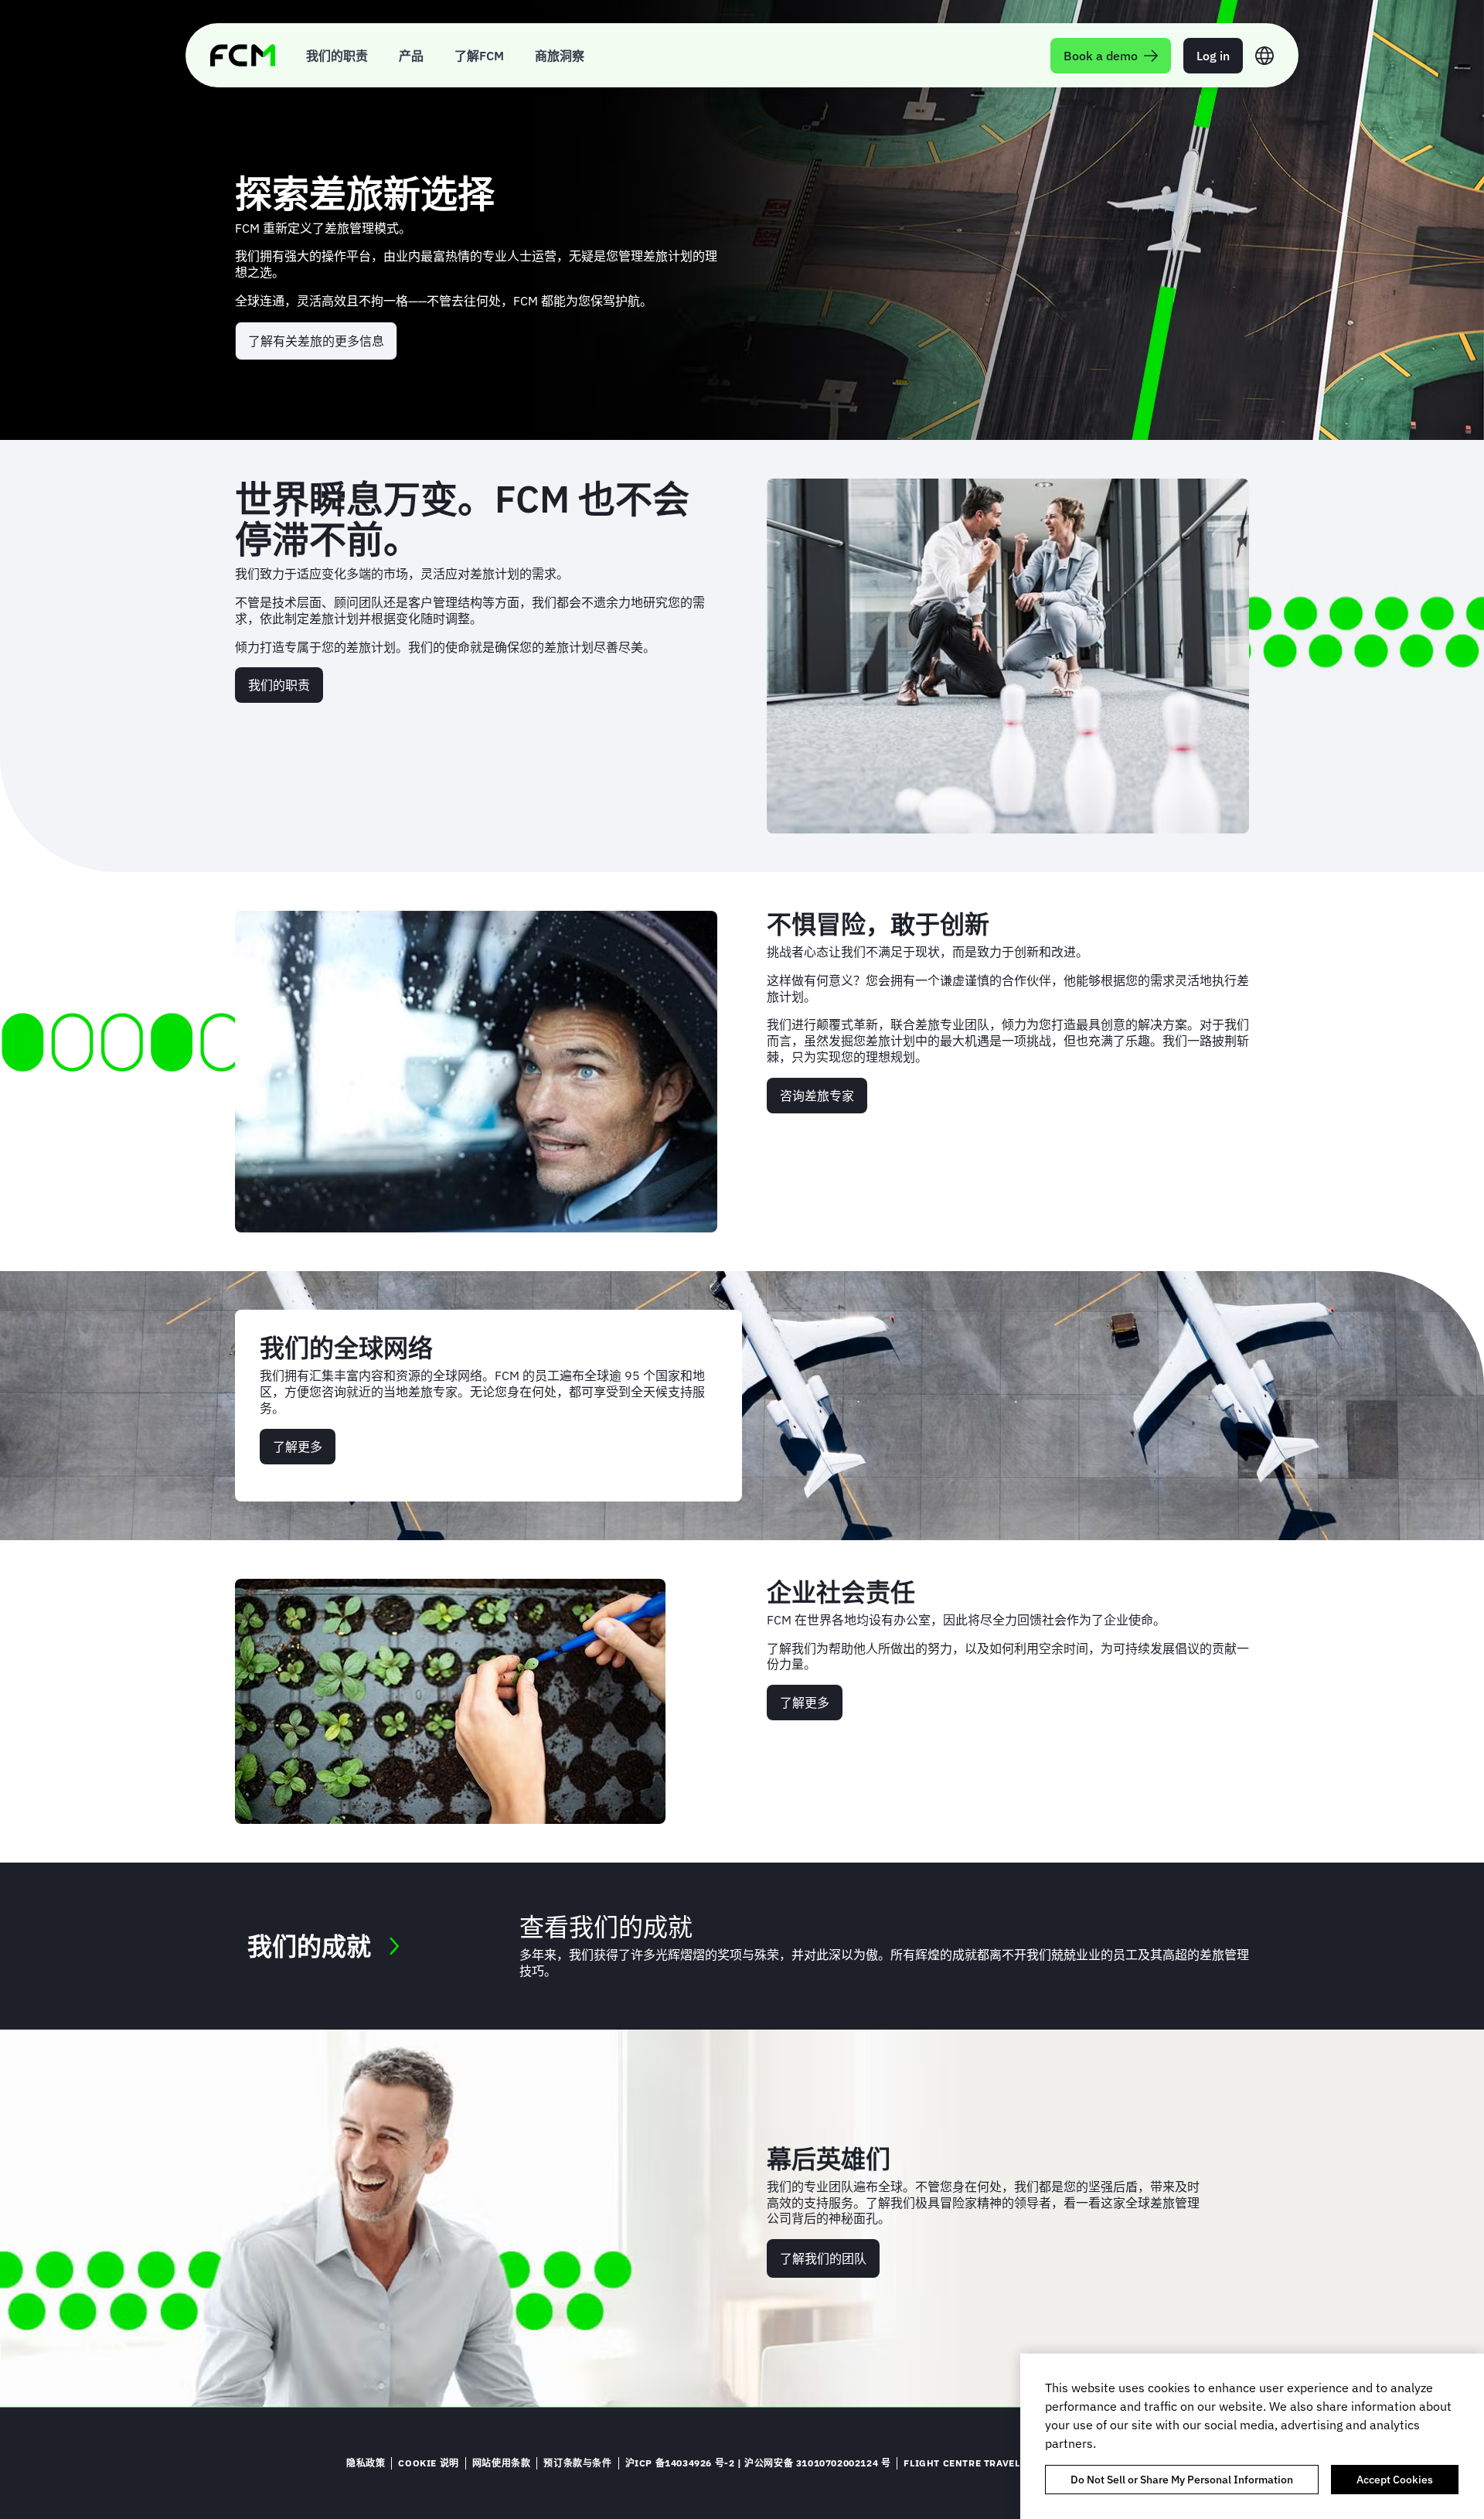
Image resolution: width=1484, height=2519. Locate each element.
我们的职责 (279, 685)
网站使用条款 (502, 2463)
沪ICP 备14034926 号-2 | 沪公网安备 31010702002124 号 (758, 2463)
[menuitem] (337, 55)
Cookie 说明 (428, 2463)
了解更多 (298, 1447)
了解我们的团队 (823, 2258)
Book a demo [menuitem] (1101, 56)
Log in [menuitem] (1213, 56)
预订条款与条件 (577, 2463)
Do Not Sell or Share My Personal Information (1182, 2480)
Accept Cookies (1395, 2480)
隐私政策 (366, 2463)
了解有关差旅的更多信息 (316, 341)
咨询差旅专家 (817, 1096)
